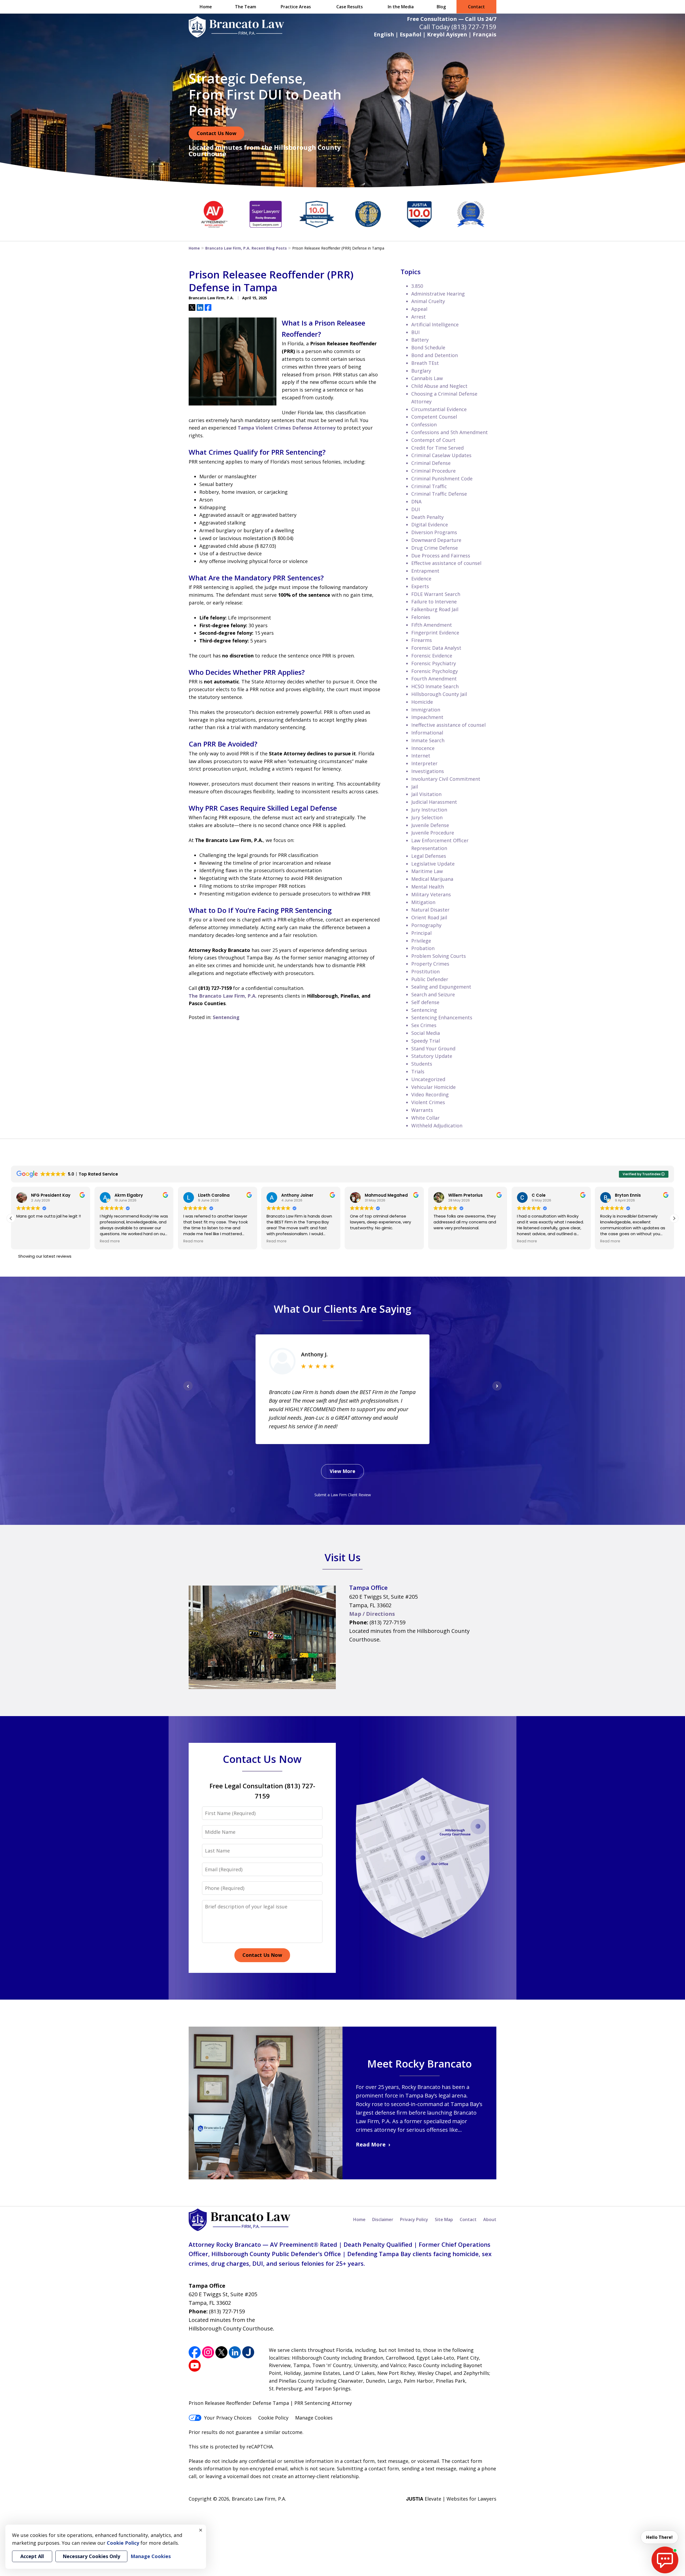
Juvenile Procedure (433, 833)
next (497, 1390)
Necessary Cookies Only (91, 2556)
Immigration (426, 710)
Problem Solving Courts (439, 956)
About (490, 2219)
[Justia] (248, 2352)
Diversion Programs (434, 532)
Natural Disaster (430, 910)
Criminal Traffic (429, 486)
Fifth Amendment (432, 625)
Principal (421, 933)
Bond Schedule (428, 347)
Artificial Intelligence (435, 324)
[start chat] (665, 2560)
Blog (441, 7)
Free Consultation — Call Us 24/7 (452, 19)
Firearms (422, 640)
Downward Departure (436, 540)
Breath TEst (425, 363)
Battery (420, 340)
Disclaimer (383, 2219)
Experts (420, 586)
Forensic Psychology (435, 671)
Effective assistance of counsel (446, 563)
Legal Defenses (429, 856)
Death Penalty (427, 517)
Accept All (32, 2556)
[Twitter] (221, 2352)
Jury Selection (427, 817)
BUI (415, 332)
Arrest (418, 317)
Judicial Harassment (434, 802)
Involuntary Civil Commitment (446, 779)
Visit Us (343, 1557)
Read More (371, 2144)
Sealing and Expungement (441, 987)
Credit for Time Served (437, 448)
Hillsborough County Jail (439, 694)
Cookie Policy (273, 2418)
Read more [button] (26, 1241)
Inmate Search (428, 740)
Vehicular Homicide (433, 1087)
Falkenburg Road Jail (435, 609)
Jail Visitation (426, 794)
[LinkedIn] (235, 2352)
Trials (418, 1071)
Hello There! (659, 2537)
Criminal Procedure (433, 471)
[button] (674, 1218)
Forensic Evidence (432, 656)
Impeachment (427, 717)
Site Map (444, 2219)
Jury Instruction (429, 810)
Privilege (421, 941)
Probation (423, 948)
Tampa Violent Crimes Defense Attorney (287, 428)
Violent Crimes (428, 1102)
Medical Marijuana (432, 879)
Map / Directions (372, 1614)
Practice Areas (296, 7)
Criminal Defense (431, 463)
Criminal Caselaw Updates (441, 455)
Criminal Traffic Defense (439, 494)
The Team (246, 7)
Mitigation (423, 902)
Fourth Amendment (434, 679)
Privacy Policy (414, 2219)
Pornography (426, 925)
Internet (421, 756)
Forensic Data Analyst (436, 648)
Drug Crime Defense (435, 548)
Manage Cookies (314, 2418)
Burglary (421, 371)
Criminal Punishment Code (442, 479)
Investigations (428, 771)
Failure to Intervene (434, 602)
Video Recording (430, 1094)
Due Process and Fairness (441, 556)
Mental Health (428, 887)
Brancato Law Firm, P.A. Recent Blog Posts (246, 248)
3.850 (417, 286)
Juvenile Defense (430, 825)
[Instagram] (208, 2352)
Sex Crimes (424, 1025)
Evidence (421, 579)
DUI (416, 509)
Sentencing (226, 1017)
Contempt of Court (433, 440)
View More (342, 1471)
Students (422, 1064)
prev (188, 1390)
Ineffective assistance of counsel (448, 725)
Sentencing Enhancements (442, 1017)
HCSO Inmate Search (435, 686)
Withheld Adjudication (437, 1126)
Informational (427, 733)
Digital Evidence (430, 525)
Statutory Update (432, 1056)
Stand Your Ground (433, 1048)
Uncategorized (428, 1079)
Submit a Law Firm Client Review (343, 1495)
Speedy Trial (426, 1041)
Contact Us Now (216, 133)
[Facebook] (195, 2352)
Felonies (421, 617)
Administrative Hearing (438, 294)
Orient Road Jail (429, 917)
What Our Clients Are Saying (342, 1309)
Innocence (423, 748)
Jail (415, 787)
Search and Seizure (433, 994)
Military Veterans (431, 894)
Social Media (426, 1033)
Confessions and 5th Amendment (450, 432)
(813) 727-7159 (474, 27)
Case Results (350, 7)
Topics (411, 272)
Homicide (422, 702)
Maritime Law (427, 871)
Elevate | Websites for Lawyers (451, 2499)
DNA (416, 502)
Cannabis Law (427, 378)
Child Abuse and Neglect (439, 386)
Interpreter (424, 763)
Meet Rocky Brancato (419, 2064)
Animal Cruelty (428, 301)
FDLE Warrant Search (436, 594)
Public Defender (430, 979)
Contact (476, 7)
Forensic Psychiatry (434, 663)
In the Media (401, 7)
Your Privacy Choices (228, 2418)
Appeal (419, 309)
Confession (424, 424)
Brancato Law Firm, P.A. (259, 2499)
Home (206, 7)
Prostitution (425, 971)
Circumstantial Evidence (439, 409)
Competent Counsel (434, 417)
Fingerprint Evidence (435, 633)
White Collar (425, 1118)
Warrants (422, 1110)
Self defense (425, 1002)
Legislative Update (433, 864)
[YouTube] (195, 2366)
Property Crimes (430, 964)
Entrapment (425, 571)
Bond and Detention (435, 355)
